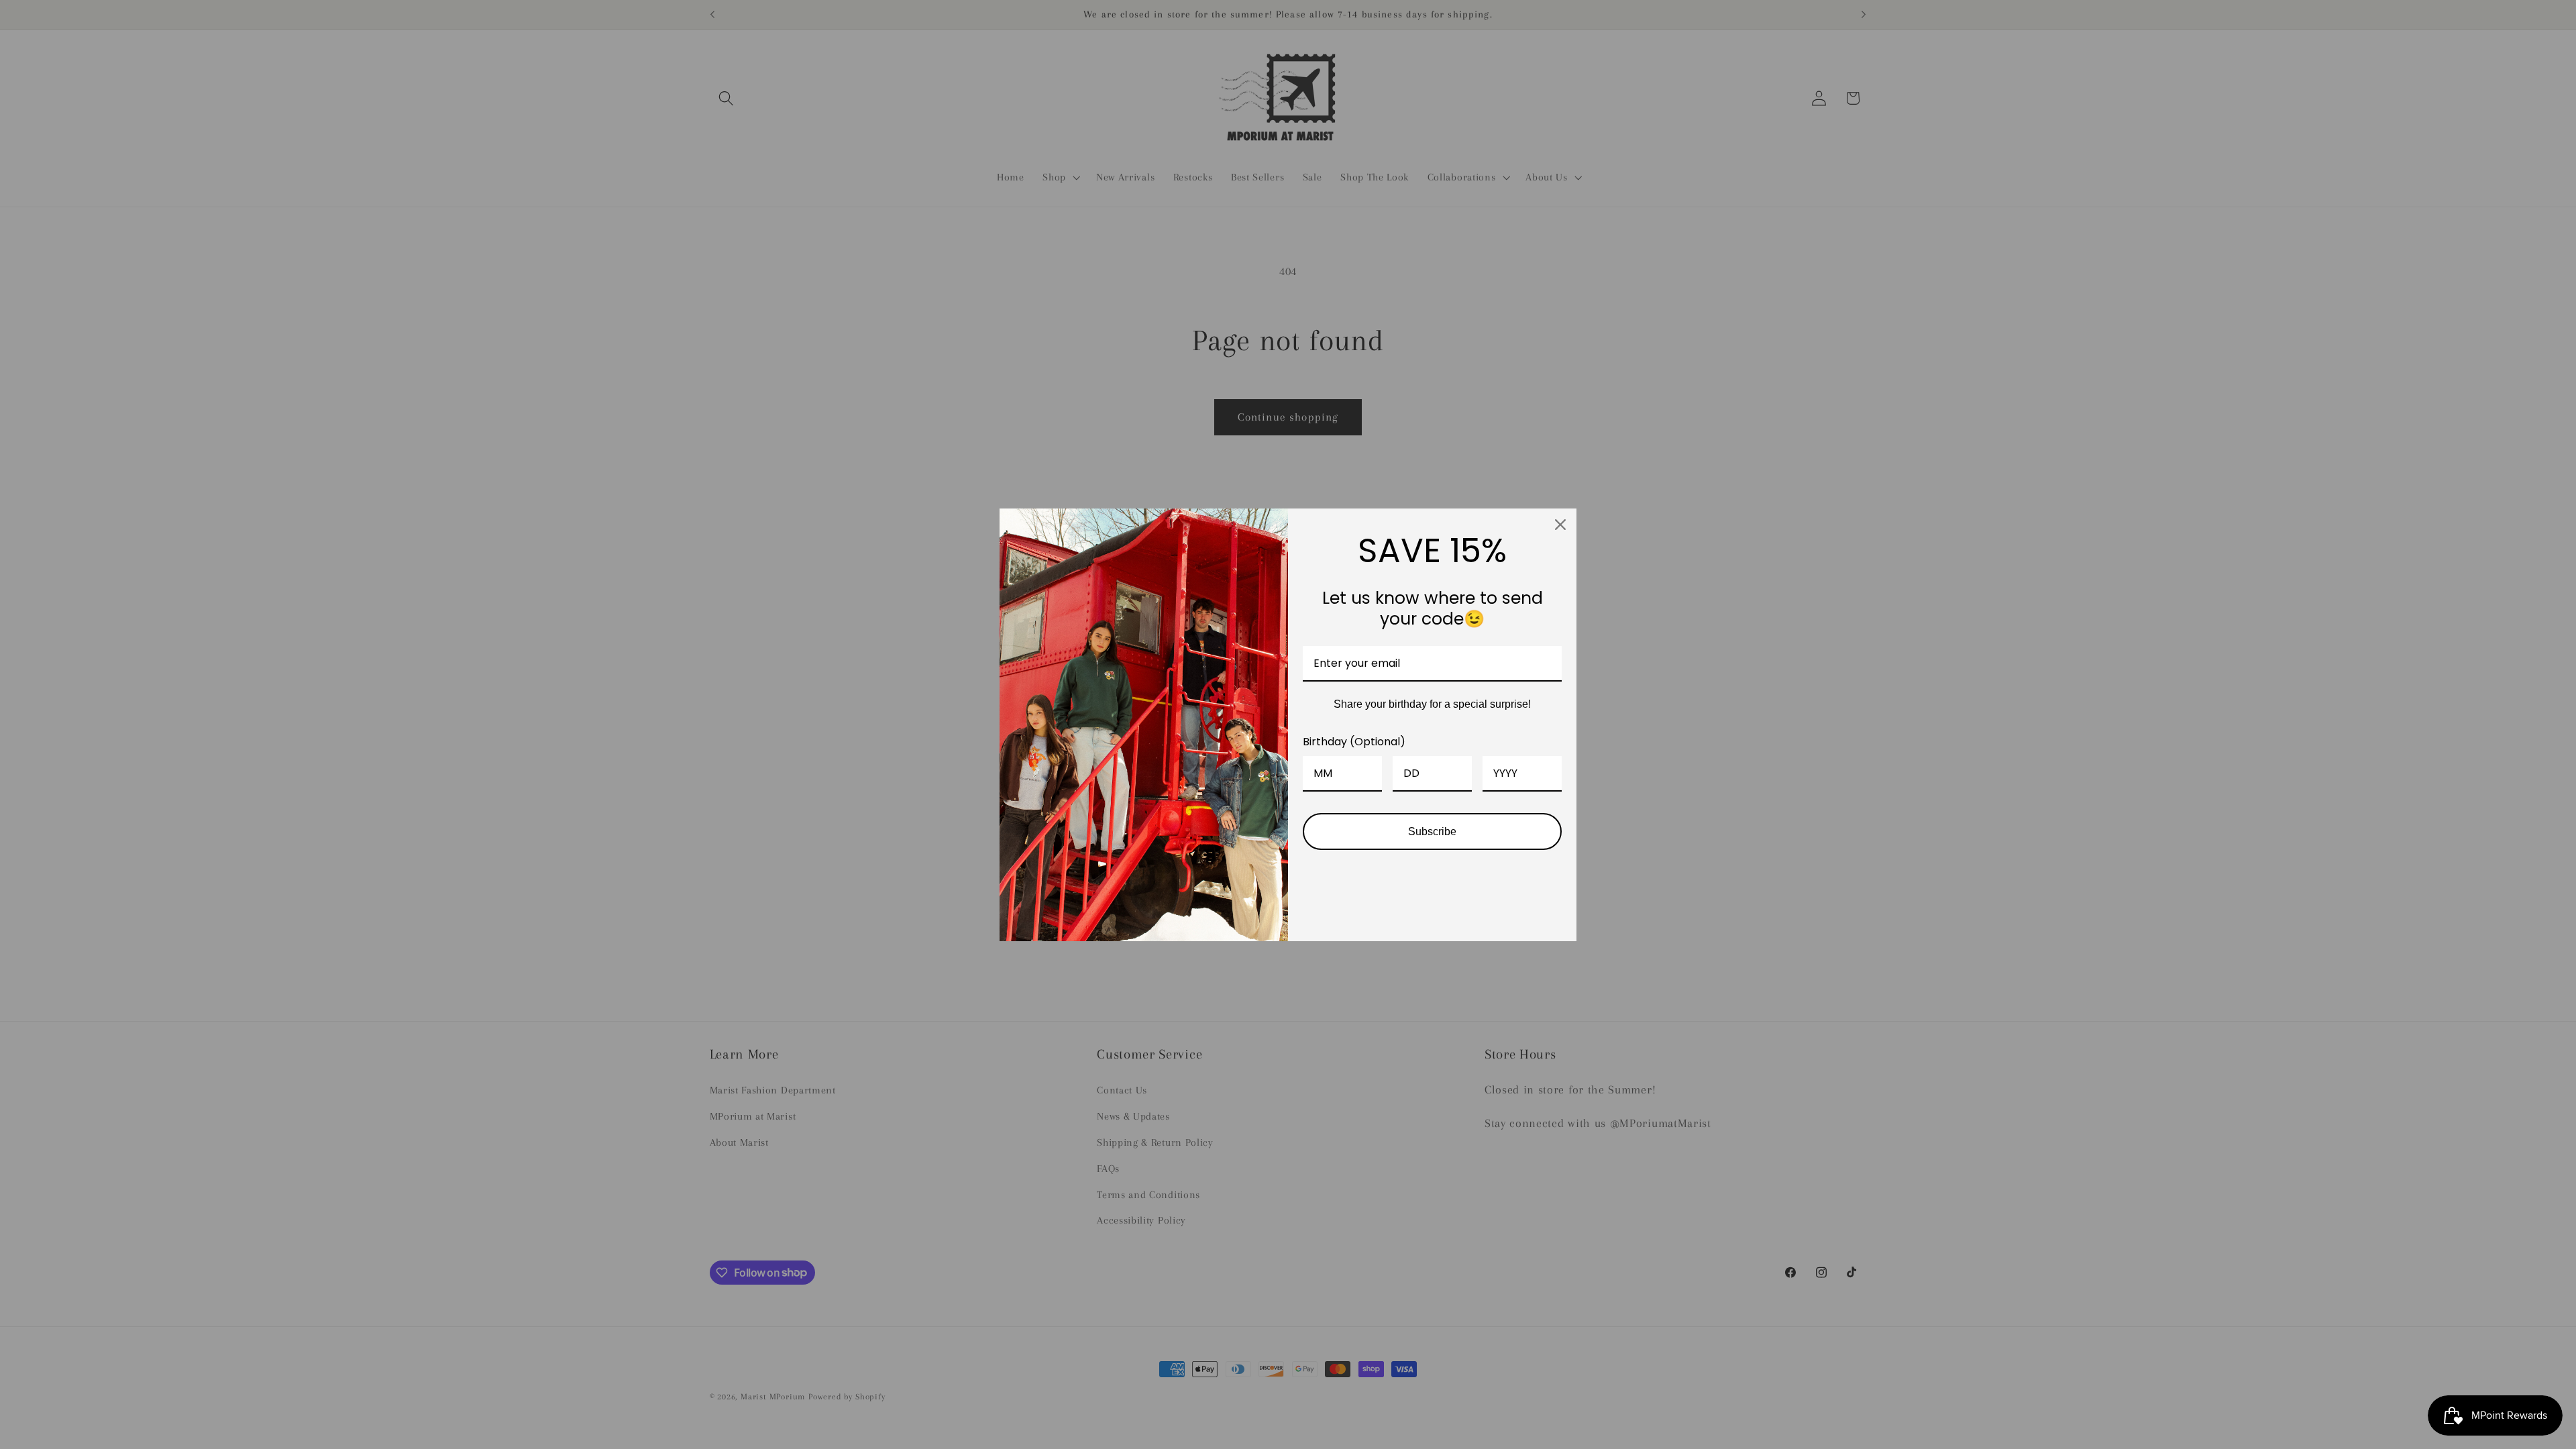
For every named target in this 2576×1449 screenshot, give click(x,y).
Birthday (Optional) (1354, 742)
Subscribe (1432, 831)
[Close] (1560, 525)
